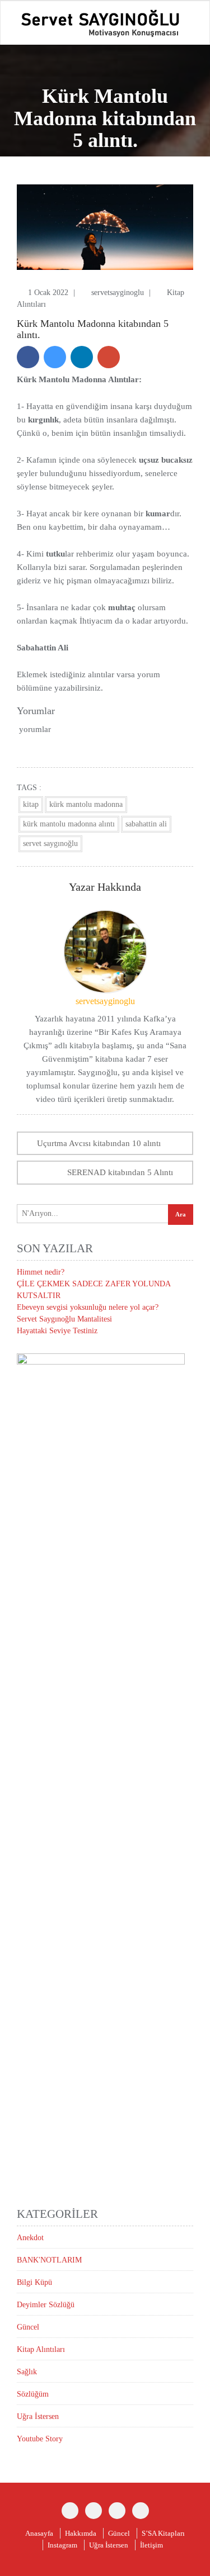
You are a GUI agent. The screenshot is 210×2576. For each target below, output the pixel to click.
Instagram (62, 2545)
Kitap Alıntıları (41, 2349)
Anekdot (30, 2238)
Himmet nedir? (41, 1272)
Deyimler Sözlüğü (46, 2305)
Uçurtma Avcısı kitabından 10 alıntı (99, 1143)
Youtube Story (40, 2439)
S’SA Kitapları (163, 2533)
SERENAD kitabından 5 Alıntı (120, 1172)
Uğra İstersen (38, 2416)
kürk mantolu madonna (86, 804)
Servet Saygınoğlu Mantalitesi (64, 1319)
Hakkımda (81, 2533)
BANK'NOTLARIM (49, 2260)
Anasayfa (39, 2533)
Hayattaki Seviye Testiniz (57, 1331)
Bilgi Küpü (34, 2282)
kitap (31, 804)
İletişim (151, 2545)
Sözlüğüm (33, 2394)
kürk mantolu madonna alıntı (69, 824)
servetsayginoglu (119, 293)
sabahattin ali (146, 824)
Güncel (28, 2327)
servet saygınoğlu (50, 843)
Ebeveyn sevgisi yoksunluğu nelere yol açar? (88, 1307)
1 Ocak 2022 (49, 293)
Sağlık (27, 2372)
